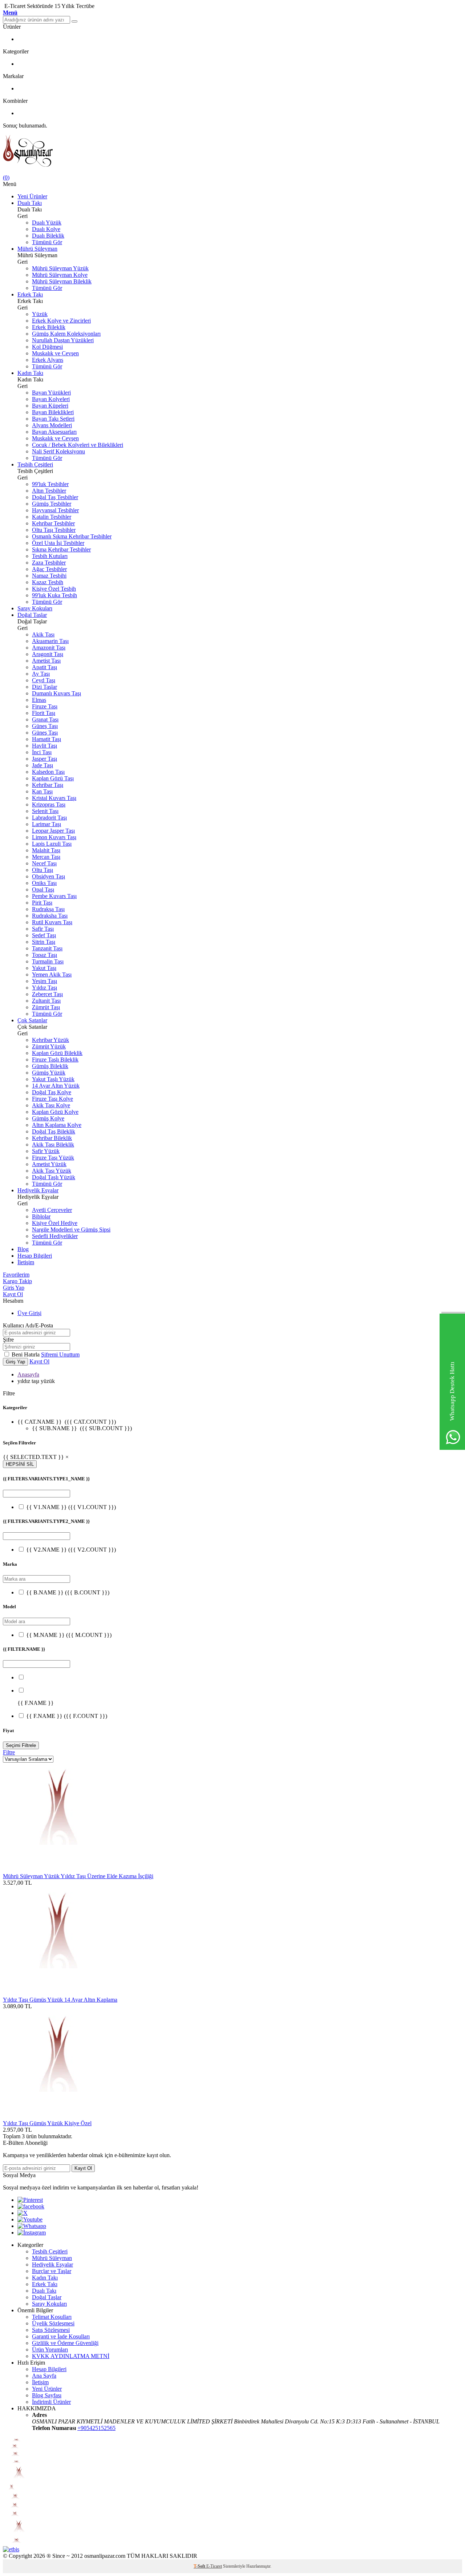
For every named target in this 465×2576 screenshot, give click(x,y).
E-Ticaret (214, 2566)
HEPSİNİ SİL (20, 1464)
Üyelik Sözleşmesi (53, 2323)
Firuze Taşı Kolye (52, 1099)
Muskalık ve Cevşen (55, 353)
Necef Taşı (44, 863)
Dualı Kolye (46, 229)
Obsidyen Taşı (48, 876)
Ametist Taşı (46, 661)
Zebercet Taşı (47, 994)
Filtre (9, 1752)
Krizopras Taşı (49, 804)
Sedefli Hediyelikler (55, 1236)
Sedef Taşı (44, 935)
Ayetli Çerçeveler (52, 1210)
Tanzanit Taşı (47, 948)
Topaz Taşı (45, 955)
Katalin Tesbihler (52, 517)
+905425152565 (96, 2428)
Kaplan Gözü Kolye (55, 1112)
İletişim (26, 1262)
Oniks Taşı (44, 883)
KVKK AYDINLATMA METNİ (71, 2356)
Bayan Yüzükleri (51, 393)
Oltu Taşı (43, 870)
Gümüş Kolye (48, 1118)
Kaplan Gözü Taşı (53, 778)
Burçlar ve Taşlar (52, 2271)
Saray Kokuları (35, 608)
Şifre (8, 1340)
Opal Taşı (43, 889)
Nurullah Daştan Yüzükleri (63, 340)
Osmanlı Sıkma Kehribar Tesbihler (72, 536)
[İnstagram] (32, 2233)
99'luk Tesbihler (50, 484)
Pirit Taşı (42, 903)
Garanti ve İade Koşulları (61, 2336)
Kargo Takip (17, 1281)
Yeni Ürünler (32, 196)
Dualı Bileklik (48, 236)
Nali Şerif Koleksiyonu (58, 451)
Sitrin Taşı (44, 942)
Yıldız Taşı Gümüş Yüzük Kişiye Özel (47, 2123)
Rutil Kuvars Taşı (52, 922)
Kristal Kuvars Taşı (54, 798)
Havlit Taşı (45, 746)
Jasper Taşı (45, 759)
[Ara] (74, 21)
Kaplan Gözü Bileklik (57, 1053)
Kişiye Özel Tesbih (54, 589)
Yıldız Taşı (45, 988)
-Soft (200, 2566)
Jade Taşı (43, 765)
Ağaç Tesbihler (49, 569)
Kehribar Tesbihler (53, 523)
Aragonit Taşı (48, 654)
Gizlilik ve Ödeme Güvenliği (65, 2343)
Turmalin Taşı (48, 961)
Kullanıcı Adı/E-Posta (28, 1325)
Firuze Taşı (45, 706)
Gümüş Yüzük (49, 1073)
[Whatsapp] (32, 2226)
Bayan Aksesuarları (54, 432)
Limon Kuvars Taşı (54, 837)
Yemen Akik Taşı (52, 974)
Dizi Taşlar (45, 687)
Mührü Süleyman (37, 249)
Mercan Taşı (46, 857)
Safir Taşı (43, 929)
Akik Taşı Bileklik (53, 1145)
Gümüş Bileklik (50, 1066)
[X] (23, 2213)
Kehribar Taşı (48, 785)
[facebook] (31, 2206)
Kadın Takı (30, 373)
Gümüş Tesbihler (52, 504)
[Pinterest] (30, 2200)
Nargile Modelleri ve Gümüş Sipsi (71, 1230)
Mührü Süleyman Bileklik (62, 281)
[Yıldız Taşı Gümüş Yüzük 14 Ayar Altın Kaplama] (57, 1993)
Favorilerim (16, 1275)
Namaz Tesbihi (49, 576)
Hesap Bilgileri (35, 1256)
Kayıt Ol (13, 1294)
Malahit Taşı (46, 850)
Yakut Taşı (44, 968)
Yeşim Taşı (45, 981)
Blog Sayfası (47, 2395)
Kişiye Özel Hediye (55, 1223)
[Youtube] (30, 2219)
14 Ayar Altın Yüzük (56, 1086)
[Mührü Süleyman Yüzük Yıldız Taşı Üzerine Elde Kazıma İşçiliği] (57, 1870)
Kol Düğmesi (47, 347)
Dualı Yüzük (47, 223)
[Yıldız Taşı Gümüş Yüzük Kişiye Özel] (57, 2117)
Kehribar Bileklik (52, 1138)
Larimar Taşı (46, 824)
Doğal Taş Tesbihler (55, 497)
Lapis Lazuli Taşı (52, 844)
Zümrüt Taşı (46, 1007)
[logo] (232, 152)
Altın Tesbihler (49, 491)
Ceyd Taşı (44, 680)
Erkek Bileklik (49, 327)
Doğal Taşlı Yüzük (54, 1177)
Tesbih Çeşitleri (35, 464)
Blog (23, 1249)
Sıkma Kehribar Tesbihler (61, 549)
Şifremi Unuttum (60, 1354)
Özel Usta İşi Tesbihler (58, 543)
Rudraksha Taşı (50, 916)
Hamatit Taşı (46, 739)
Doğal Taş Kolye (52, 1092)
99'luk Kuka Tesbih (54, 595)
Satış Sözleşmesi (51, 2330)
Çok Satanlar (32, 1020)
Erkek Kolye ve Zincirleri (61, 321)
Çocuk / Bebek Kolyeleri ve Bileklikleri (78, 445)
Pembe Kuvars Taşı (54, 896)
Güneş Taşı (45, 726)
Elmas (39, 700)
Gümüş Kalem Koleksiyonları (66, 334)
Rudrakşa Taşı (48, 909)
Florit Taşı (44, 713)
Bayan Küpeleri (50, 406)
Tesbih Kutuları (50, 556)
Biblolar (41, 1216)
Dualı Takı (30, 203)
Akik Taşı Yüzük (52, 1171)
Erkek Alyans (48, 360)
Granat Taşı (45, 719)
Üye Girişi (29, 1313)
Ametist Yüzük (49, 1164)
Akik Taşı (43, 634)
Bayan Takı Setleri (53, 419)
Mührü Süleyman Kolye (60, 275)
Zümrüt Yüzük (49, 1046)
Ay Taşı (41, 674)
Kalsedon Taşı (48, 772)
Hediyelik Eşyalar (38, 1190)
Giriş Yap (14, 1288)
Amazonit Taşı (49, 648)
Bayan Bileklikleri (53, 412)
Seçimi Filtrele (21, 1745)
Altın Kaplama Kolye (57, 1125)
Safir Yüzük (46, 1151)
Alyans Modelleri (52, 425)
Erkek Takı (30, 294)
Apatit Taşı (45, 667)
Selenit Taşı (45, 811)
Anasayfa (28, 1374)
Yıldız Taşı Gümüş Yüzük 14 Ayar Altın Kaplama (60, 2000)
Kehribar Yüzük (50, 1040)
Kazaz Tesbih (48, 582)
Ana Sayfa (44, 2376)
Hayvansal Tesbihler (55, 510)
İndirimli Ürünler (51, 2402)
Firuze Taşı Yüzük (53, 1158)
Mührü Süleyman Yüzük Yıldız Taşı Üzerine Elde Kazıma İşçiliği (78, 1876)
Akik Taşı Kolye (51, 1105)
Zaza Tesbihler (49, 563)
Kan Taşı (42, 791)
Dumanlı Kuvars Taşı (56, 693)
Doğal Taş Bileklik (54, 1131)
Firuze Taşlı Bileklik (55, 1059)
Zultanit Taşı (46, 1001)
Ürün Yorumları (50, 2349)
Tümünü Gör (47, 242)
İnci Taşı (42, 752)
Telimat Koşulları (52, 2317)
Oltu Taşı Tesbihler (54, 530)
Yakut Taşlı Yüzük (53, 1079)
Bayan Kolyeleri (51, 399)
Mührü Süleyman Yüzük (60, 268)
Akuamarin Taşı (50, 641)
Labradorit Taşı (49, 818)
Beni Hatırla (26, 1354)
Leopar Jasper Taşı (53, 831)
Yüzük (40, 314)
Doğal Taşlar (32, 615)
